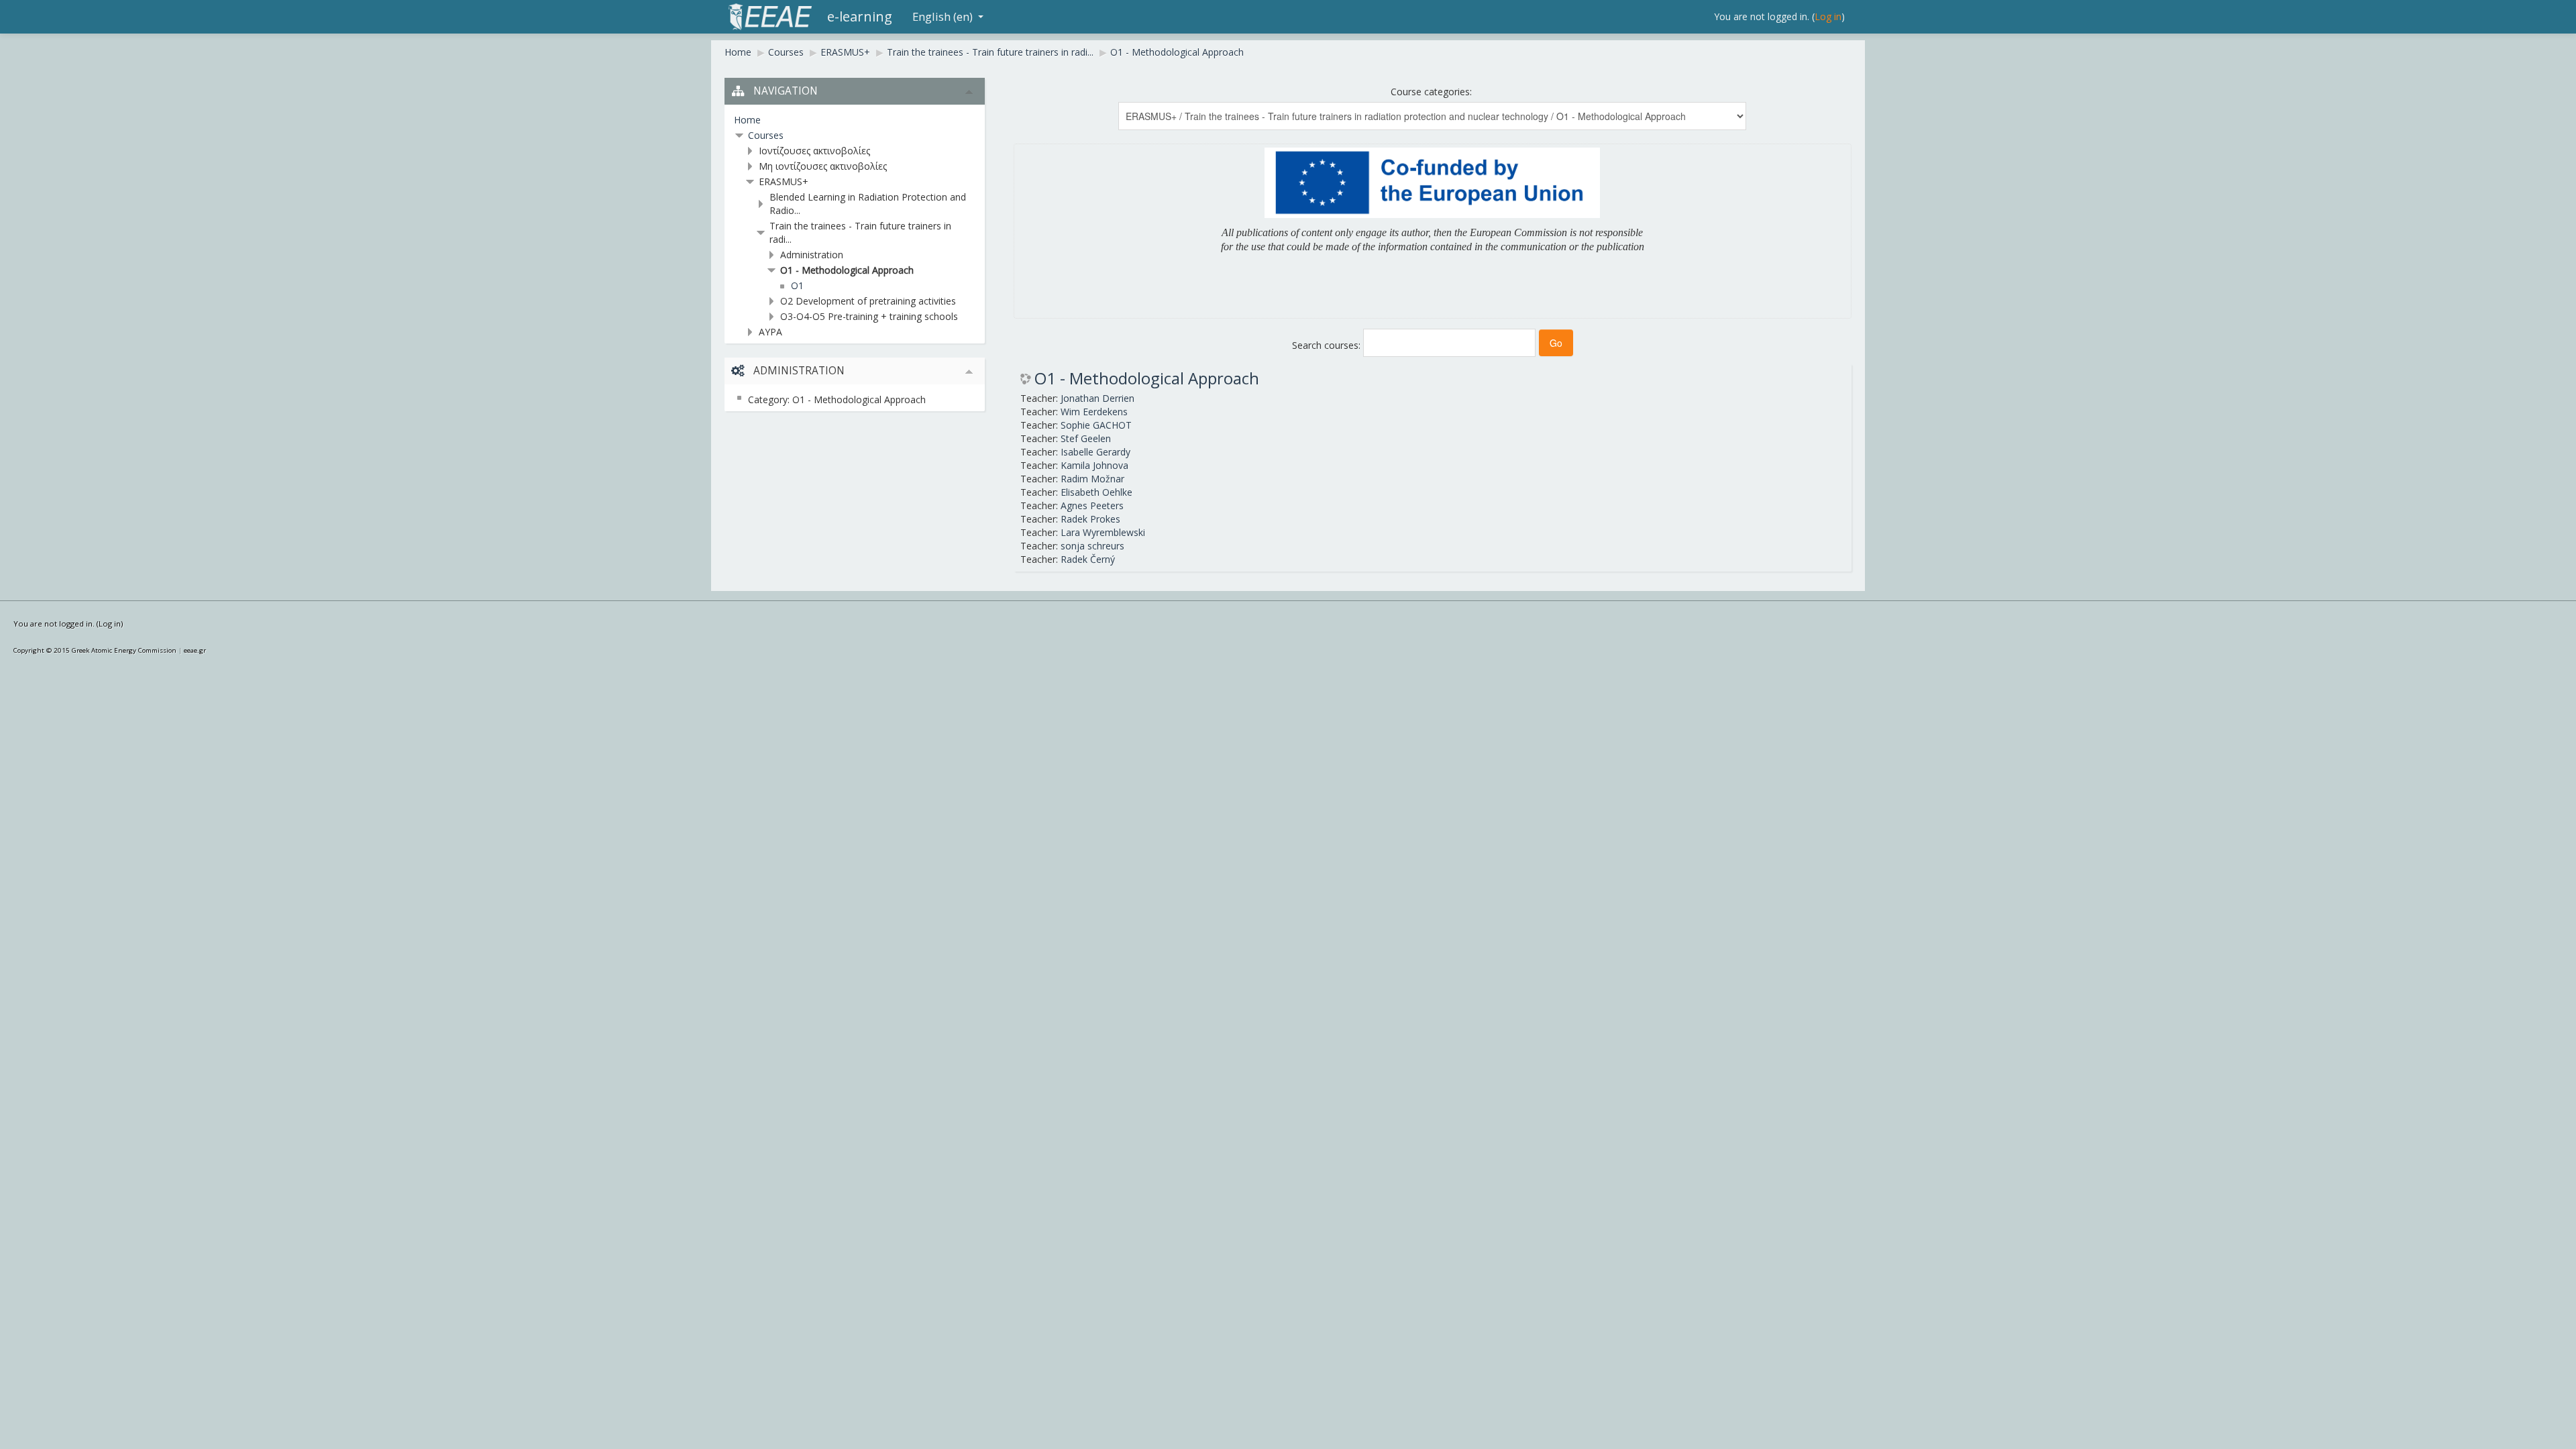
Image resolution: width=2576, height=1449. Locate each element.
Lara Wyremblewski (1103, 532)
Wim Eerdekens (1094, 412)
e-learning (860, 16)
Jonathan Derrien (1097, 398)
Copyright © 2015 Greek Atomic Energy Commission (95, 650)
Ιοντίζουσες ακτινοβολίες (814, 151)
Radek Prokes (1090, 519)
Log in (1828, 16)
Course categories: (1431, 92)
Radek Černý (1088, 559)
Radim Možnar (1092, 479)
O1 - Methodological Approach (1177, 52)
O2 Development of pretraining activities (868, 301)
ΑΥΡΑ (770, 332)
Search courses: (1328, 345)
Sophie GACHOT (1096, 425)
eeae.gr (195, 650)
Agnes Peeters (1092, 505)
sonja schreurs (1092, 546)
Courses (786, 52)
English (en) (943, 16)
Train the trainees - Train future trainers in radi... (990, 52)
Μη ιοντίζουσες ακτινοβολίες (823, 166)
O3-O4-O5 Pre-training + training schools (869, 316)
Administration (812, 255)
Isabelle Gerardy (1095, 452)
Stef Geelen (1086, 438)
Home (738, 52)
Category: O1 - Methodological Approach (837, 399)
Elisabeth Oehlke (1096, 492)
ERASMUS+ (845, 52)
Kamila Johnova (1094, 465)
